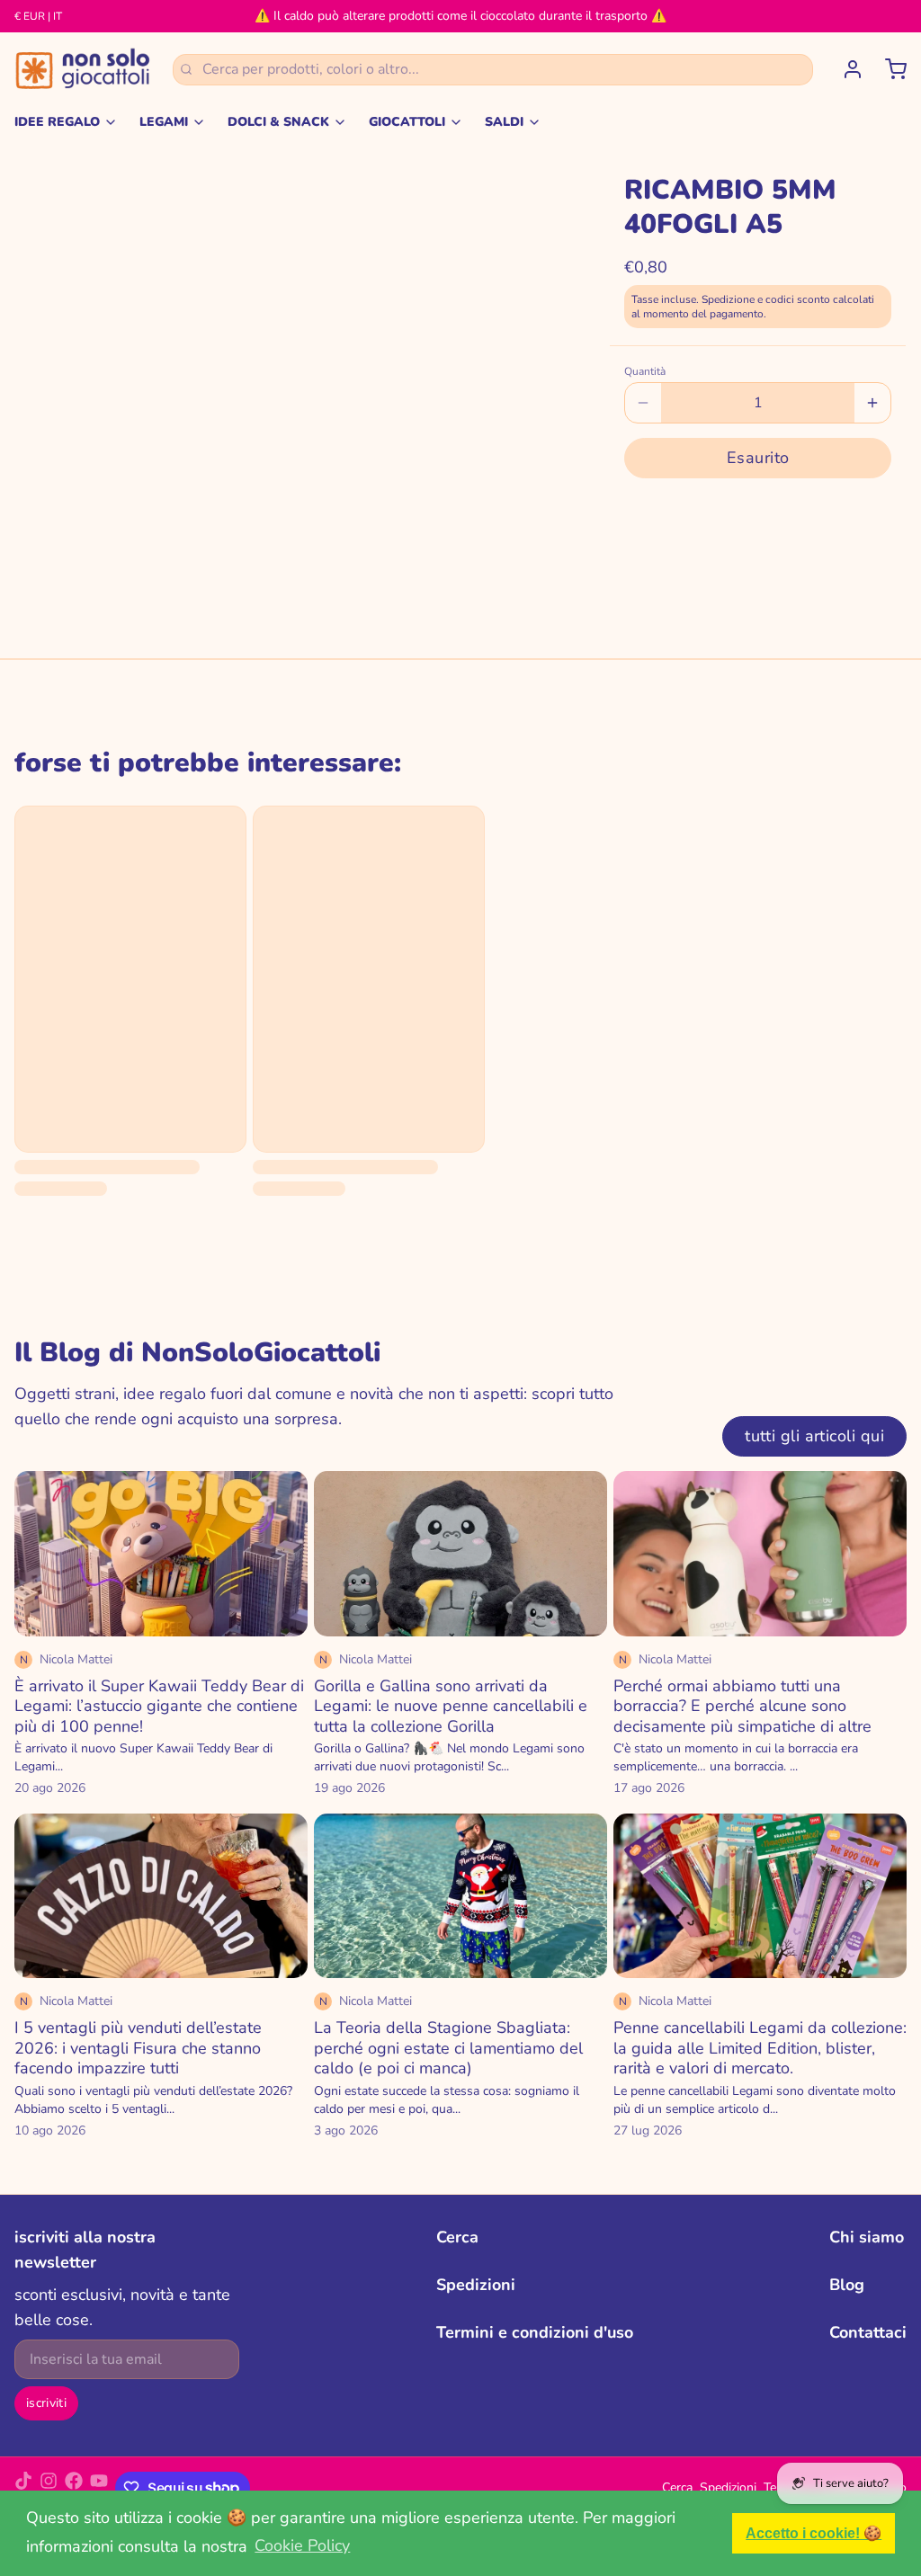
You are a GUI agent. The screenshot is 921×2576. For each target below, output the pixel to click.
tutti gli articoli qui (814, 1436)
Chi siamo (867, 2237)
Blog (847, 2285)
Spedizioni (476, 2285)
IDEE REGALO (57, 122)
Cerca (457, 2237)
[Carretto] (889, 69)
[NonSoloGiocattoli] (83, 69)
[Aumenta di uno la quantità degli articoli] (872, 403)
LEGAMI (164, 122)
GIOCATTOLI (407, 122)
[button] (758, 458)
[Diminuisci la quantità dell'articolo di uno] (643, 403)
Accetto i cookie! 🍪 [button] (814, 2533)
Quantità (645, 371)
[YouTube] (99, 2488)
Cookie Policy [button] (302, 2545)
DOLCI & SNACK (278, 122)
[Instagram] (49, 2488)
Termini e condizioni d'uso (535, 2332)
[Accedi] (845, 69)
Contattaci (868, 2332)
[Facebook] (74, 2488)
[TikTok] (23, 2488)
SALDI (504, 122)
